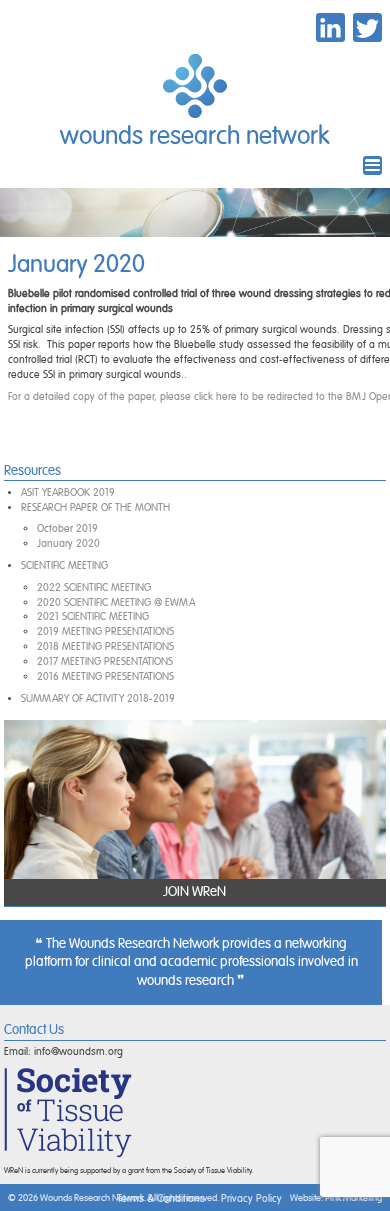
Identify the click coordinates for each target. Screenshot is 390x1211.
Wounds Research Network (195, 136)
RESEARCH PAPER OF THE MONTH (95, 507)
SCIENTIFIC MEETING (64, 565)
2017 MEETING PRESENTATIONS (105, 661)
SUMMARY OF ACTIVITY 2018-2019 (98, 698)
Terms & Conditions (161, 1198)
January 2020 (68, 543)
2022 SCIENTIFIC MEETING (94, 587)
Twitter (367, 27)
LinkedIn (330, 27)
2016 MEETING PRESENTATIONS (105, 676)
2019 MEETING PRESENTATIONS (105, 631)
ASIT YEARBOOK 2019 (68, 492)
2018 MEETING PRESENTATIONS (105, 646)
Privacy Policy (251, 1198)
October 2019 (67, 528)
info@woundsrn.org (78, 1051)
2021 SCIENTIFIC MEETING (93, 616)
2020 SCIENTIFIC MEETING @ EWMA (116, 602)
